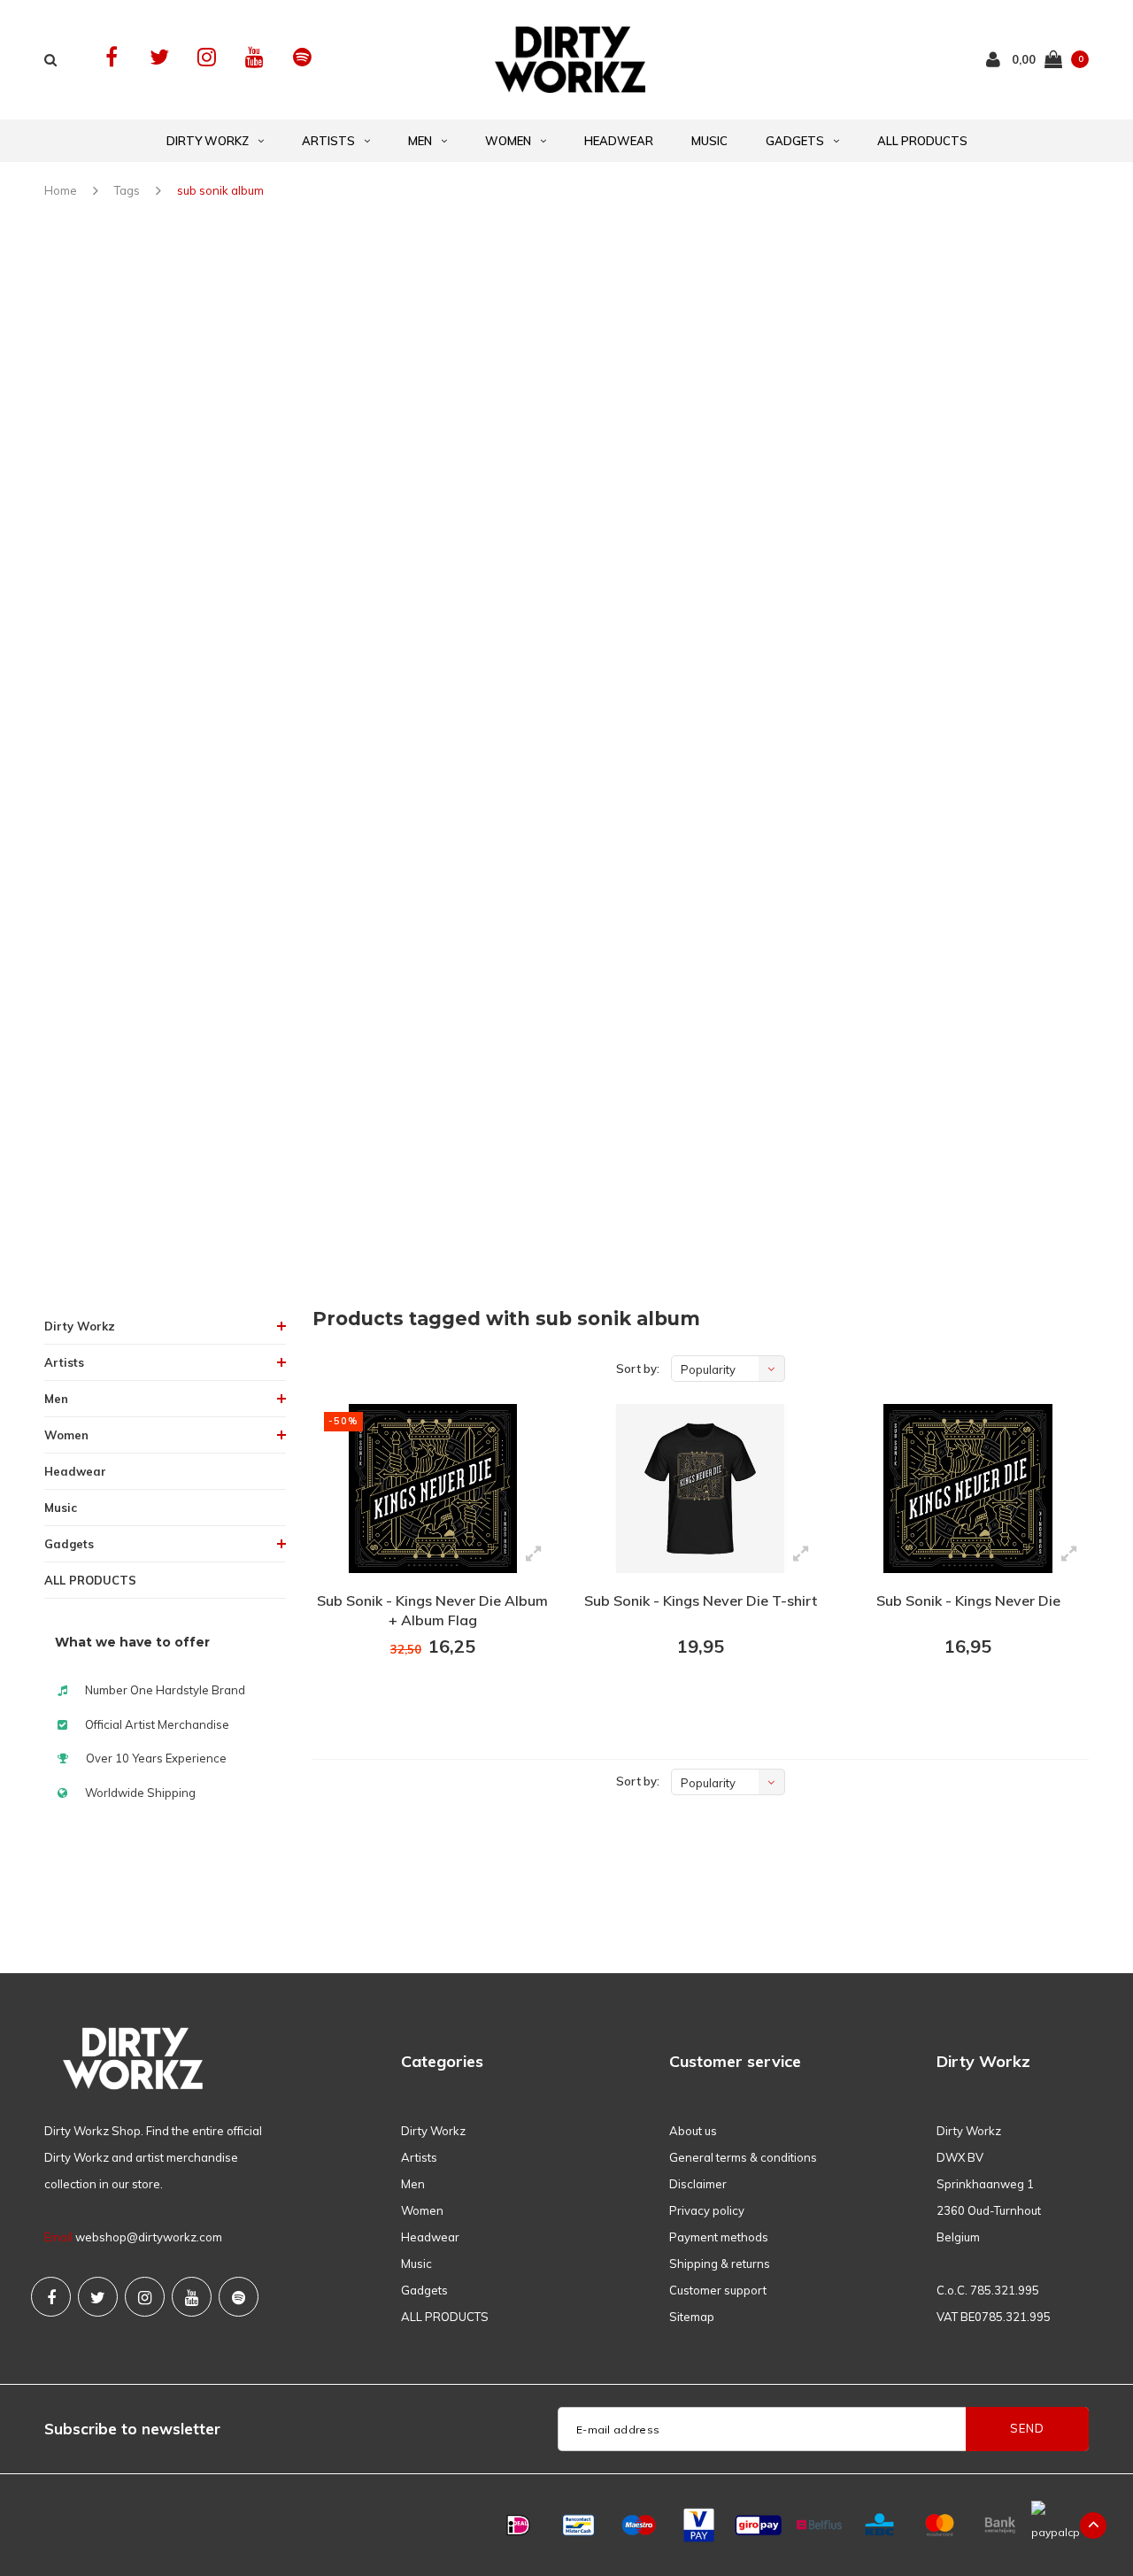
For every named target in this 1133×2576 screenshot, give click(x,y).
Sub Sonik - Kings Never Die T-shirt (701, 1600)
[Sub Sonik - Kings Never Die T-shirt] (700, 1489)
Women (508, 141)
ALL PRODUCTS (922, 141)
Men (420, 141)
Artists (328, 141)
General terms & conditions (743, 2157)
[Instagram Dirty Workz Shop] (207, 57)
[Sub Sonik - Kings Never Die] (967, 1489)
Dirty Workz (208, 141)
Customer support (718, 2290)
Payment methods (719, 2237)
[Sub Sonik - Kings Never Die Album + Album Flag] (433, 1489)
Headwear (619, 141)
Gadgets (795, 141)
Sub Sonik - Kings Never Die (968, 1600)
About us (693, 2131)
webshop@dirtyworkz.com (149, 2237)
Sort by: (638, 1369)
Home (61, 190)
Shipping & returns (720, 2264)
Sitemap (692, 2317)
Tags (127, 190)
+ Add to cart (421, 1694)
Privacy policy (707, 2210)
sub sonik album (220, 190)
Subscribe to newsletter (132, 2429)
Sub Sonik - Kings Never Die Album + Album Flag (432, 1611)
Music (709, 141)
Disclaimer (698, 2184)
